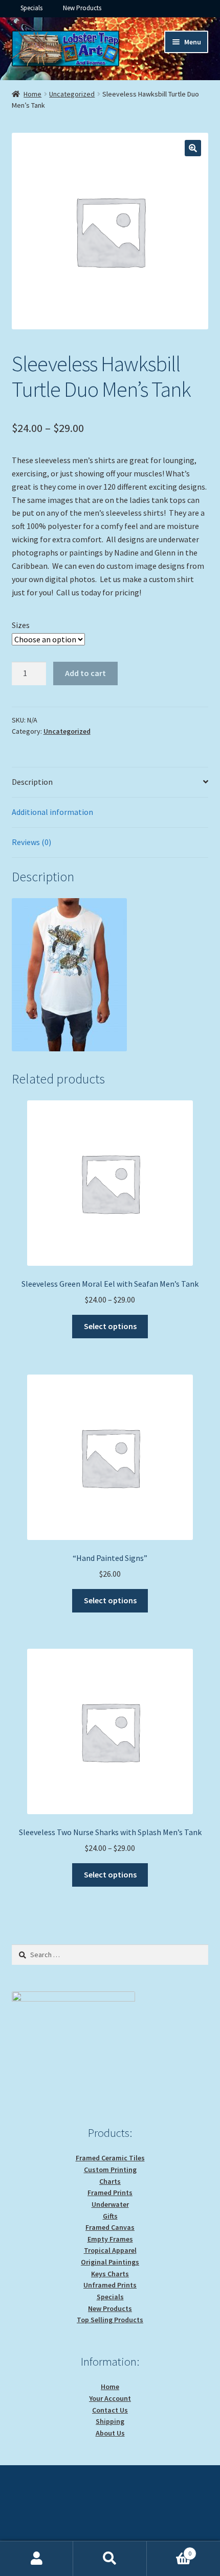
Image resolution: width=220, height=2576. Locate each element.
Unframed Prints (110, 2285)
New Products (82, 8)
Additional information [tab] (52, 812)
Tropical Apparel (110, 2250)
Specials (31, 8)
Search (110, 2559)
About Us (110, 2433)
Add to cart (85, 673)
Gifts (110, 2216)
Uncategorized (72, 94)
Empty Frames (110, 2239)
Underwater (110, 2204)
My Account (37, 2559)
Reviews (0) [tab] (31, 842)
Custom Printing (110, 2170)
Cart (169, 2550)
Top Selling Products (110, 2320)
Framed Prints (110, 2193)
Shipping (110, 2421)
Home (32, 94)
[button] (193, 148)
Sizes (21, 625)
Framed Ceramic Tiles (110, 2158)
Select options (110, 1326)
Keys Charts (110, 2274)
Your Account (110, 2398)
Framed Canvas (110, 2227)
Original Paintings (110, 2262)
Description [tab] (32, 782)
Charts (110, 2181)
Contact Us (110, 2410)
